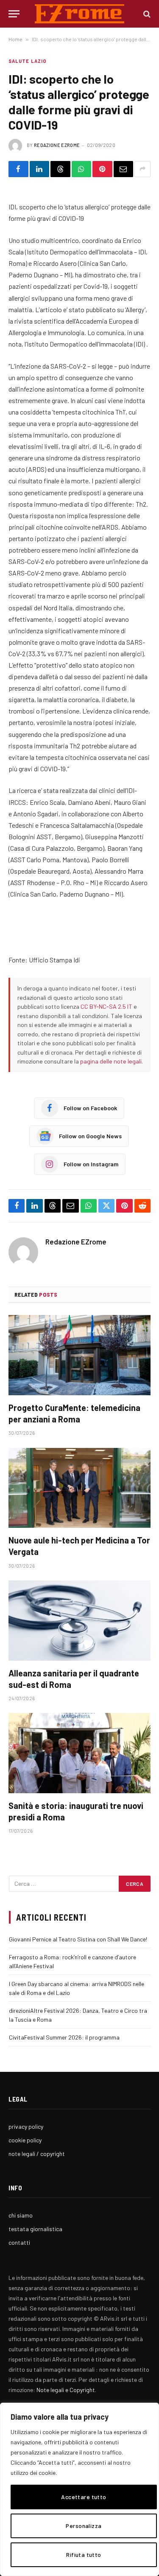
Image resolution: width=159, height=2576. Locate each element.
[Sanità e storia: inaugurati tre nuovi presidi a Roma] (79, 1753)
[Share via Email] (124, 169)
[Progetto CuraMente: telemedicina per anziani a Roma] (79, 1355)
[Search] (146, 14)
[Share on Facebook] (18, 169)
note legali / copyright (37, 2154)
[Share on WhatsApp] (82, 169)
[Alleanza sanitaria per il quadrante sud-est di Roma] (79, 1620)
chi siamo (21, 2215)
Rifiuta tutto (84, 2555)
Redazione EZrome (57, 145)
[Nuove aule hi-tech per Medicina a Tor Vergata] (79, 1488)
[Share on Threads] (60, 169)
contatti (19, 2242)
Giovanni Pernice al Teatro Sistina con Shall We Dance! (78, 1939)
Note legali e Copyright (66, 2390)
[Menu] (14, 14)
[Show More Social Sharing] (142, 169)
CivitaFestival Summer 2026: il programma (64, 2037)
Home (15, 39)
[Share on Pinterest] (102, 169)
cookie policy (25, 2140)
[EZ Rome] (79, 14)
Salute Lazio (28, 61)
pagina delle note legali (111, 1061)
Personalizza (84, 2526)
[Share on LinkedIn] (40, 169)
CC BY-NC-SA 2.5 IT (106, 1006)
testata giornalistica (35, 2229)
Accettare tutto (84, 2497)
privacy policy (26, 2126)
